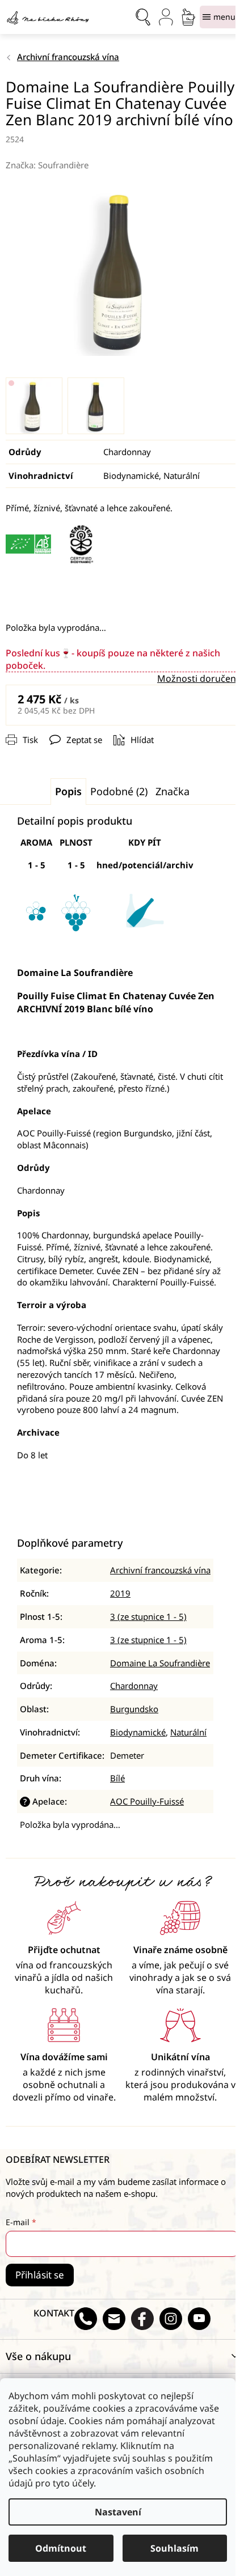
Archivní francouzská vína (160, 1570)
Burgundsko (134, 1709)
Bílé (117, 1778)
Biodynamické (138, 1732)
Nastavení (118, 2512)
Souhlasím (174, 2548)
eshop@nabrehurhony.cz (114, 2319)
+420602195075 (86, 2319)
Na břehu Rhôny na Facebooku (142, 2319)
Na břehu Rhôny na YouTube (199, 2319)
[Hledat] (143, 17)
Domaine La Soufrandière (160, 1663)
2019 (120, 1593)
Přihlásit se (40, 2275)
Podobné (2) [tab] (119, 791)
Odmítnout (61, 2548)
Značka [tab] (173, 791)
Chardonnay (134, 1686)
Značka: (47, 165)
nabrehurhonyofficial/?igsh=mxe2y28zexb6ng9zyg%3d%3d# (171, 2319)
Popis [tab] (68, 791)
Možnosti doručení (198, 678)
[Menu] (219, 17)
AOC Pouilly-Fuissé (147, 1801)
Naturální (188, 1732)
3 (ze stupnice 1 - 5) (148, 1616)
